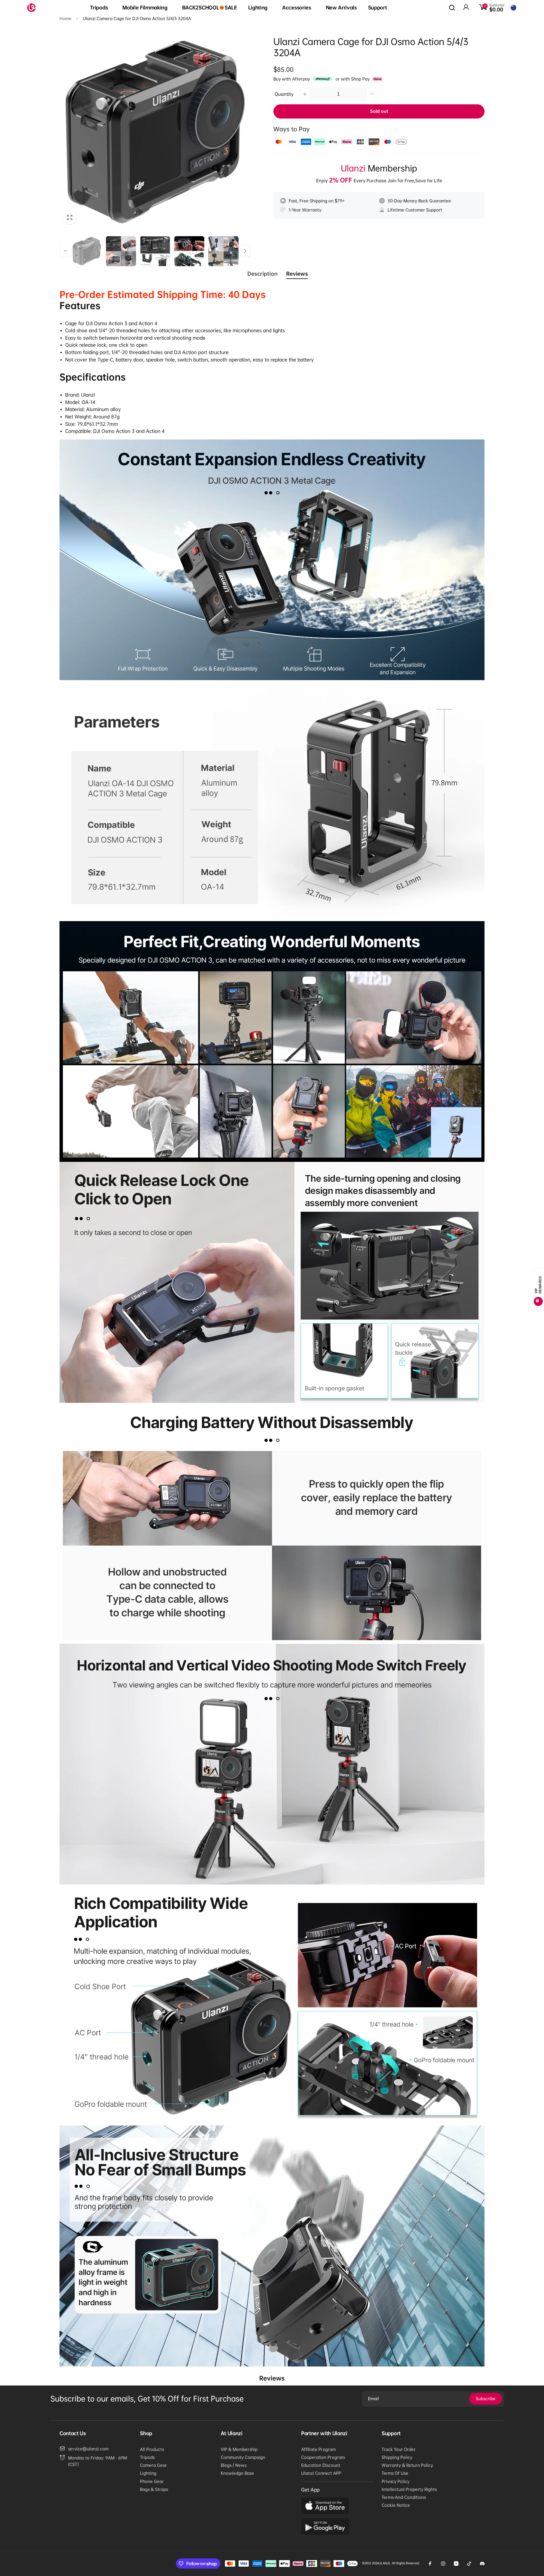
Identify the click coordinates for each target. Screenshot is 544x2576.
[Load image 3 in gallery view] (155, 251)
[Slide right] (245, 251)
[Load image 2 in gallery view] (121, 251)
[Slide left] (65, 251)
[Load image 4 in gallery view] (189, 251)
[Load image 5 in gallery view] (223, 251)
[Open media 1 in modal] (155, 132)
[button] (101, 8)
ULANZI (384, 2563)
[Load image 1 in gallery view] (87, 251)
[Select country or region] (513, 8)
